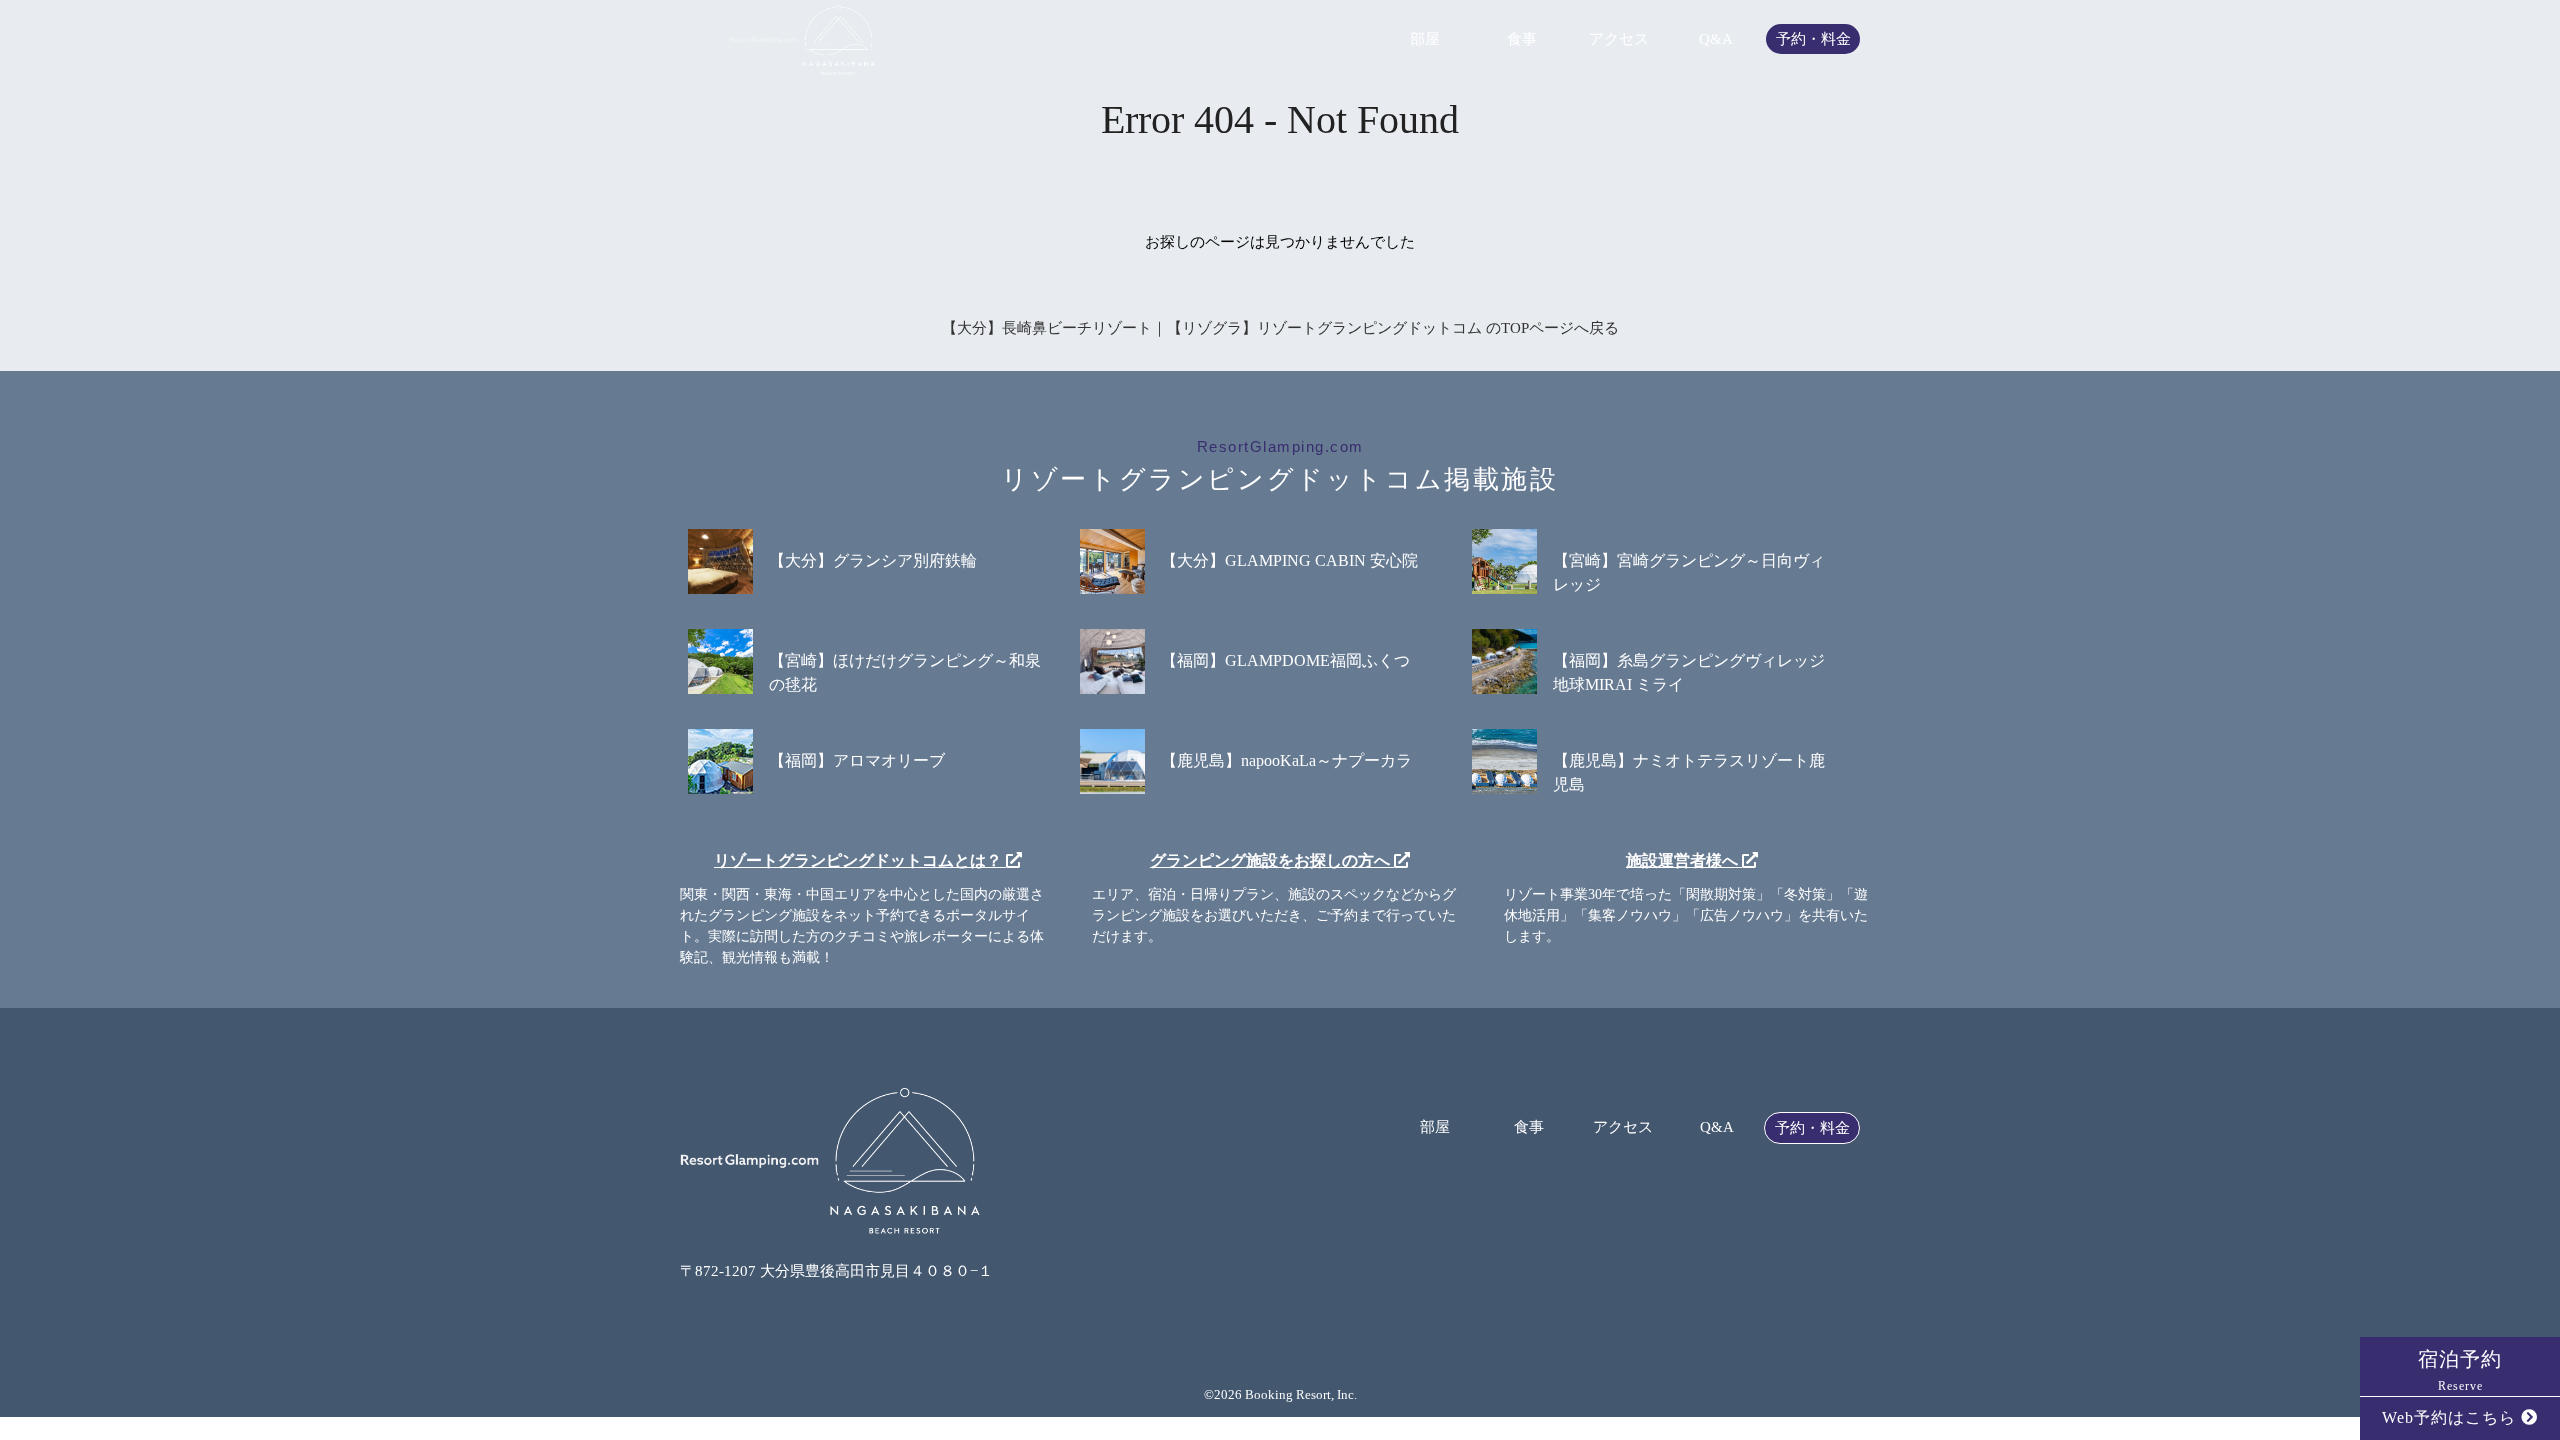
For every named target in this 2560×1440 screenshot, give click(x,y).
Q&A (1716, 39)
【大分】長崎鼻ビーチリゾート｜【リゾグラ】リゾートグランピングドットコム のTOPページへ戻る (1280, 328)
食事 (1522, 39)
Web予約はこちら (2451, 1417)
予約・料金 (1813, 39)
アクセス (1619, 39)
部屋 (1425, 39)
